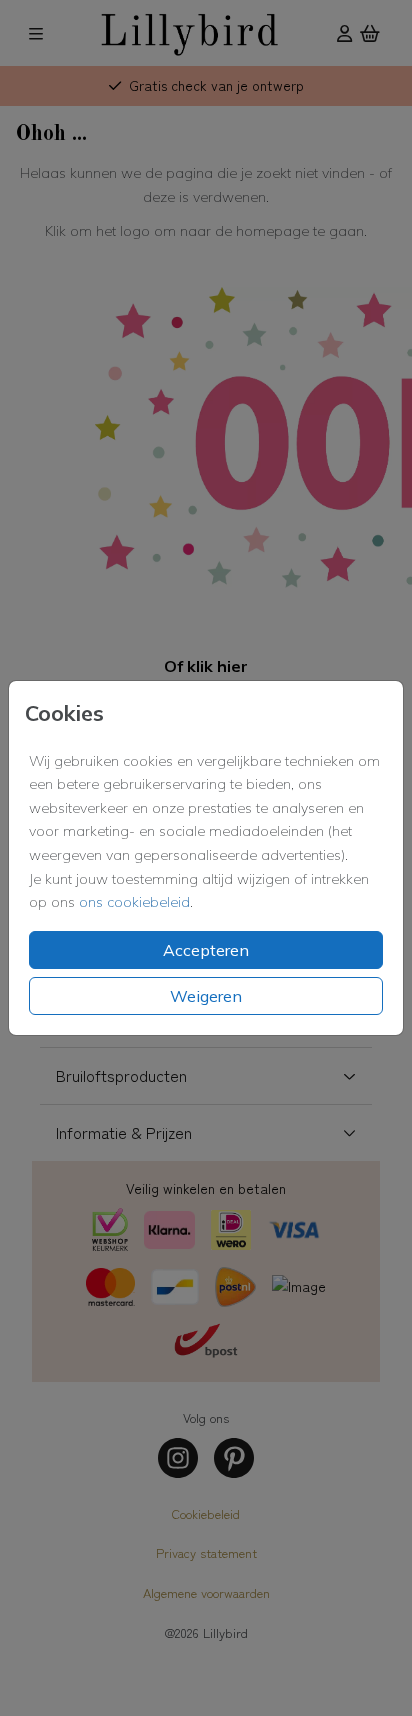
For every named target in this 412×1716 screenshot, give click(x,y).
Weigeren (206, 996)
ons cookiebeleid (134, 902)
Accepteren (206, 950)
